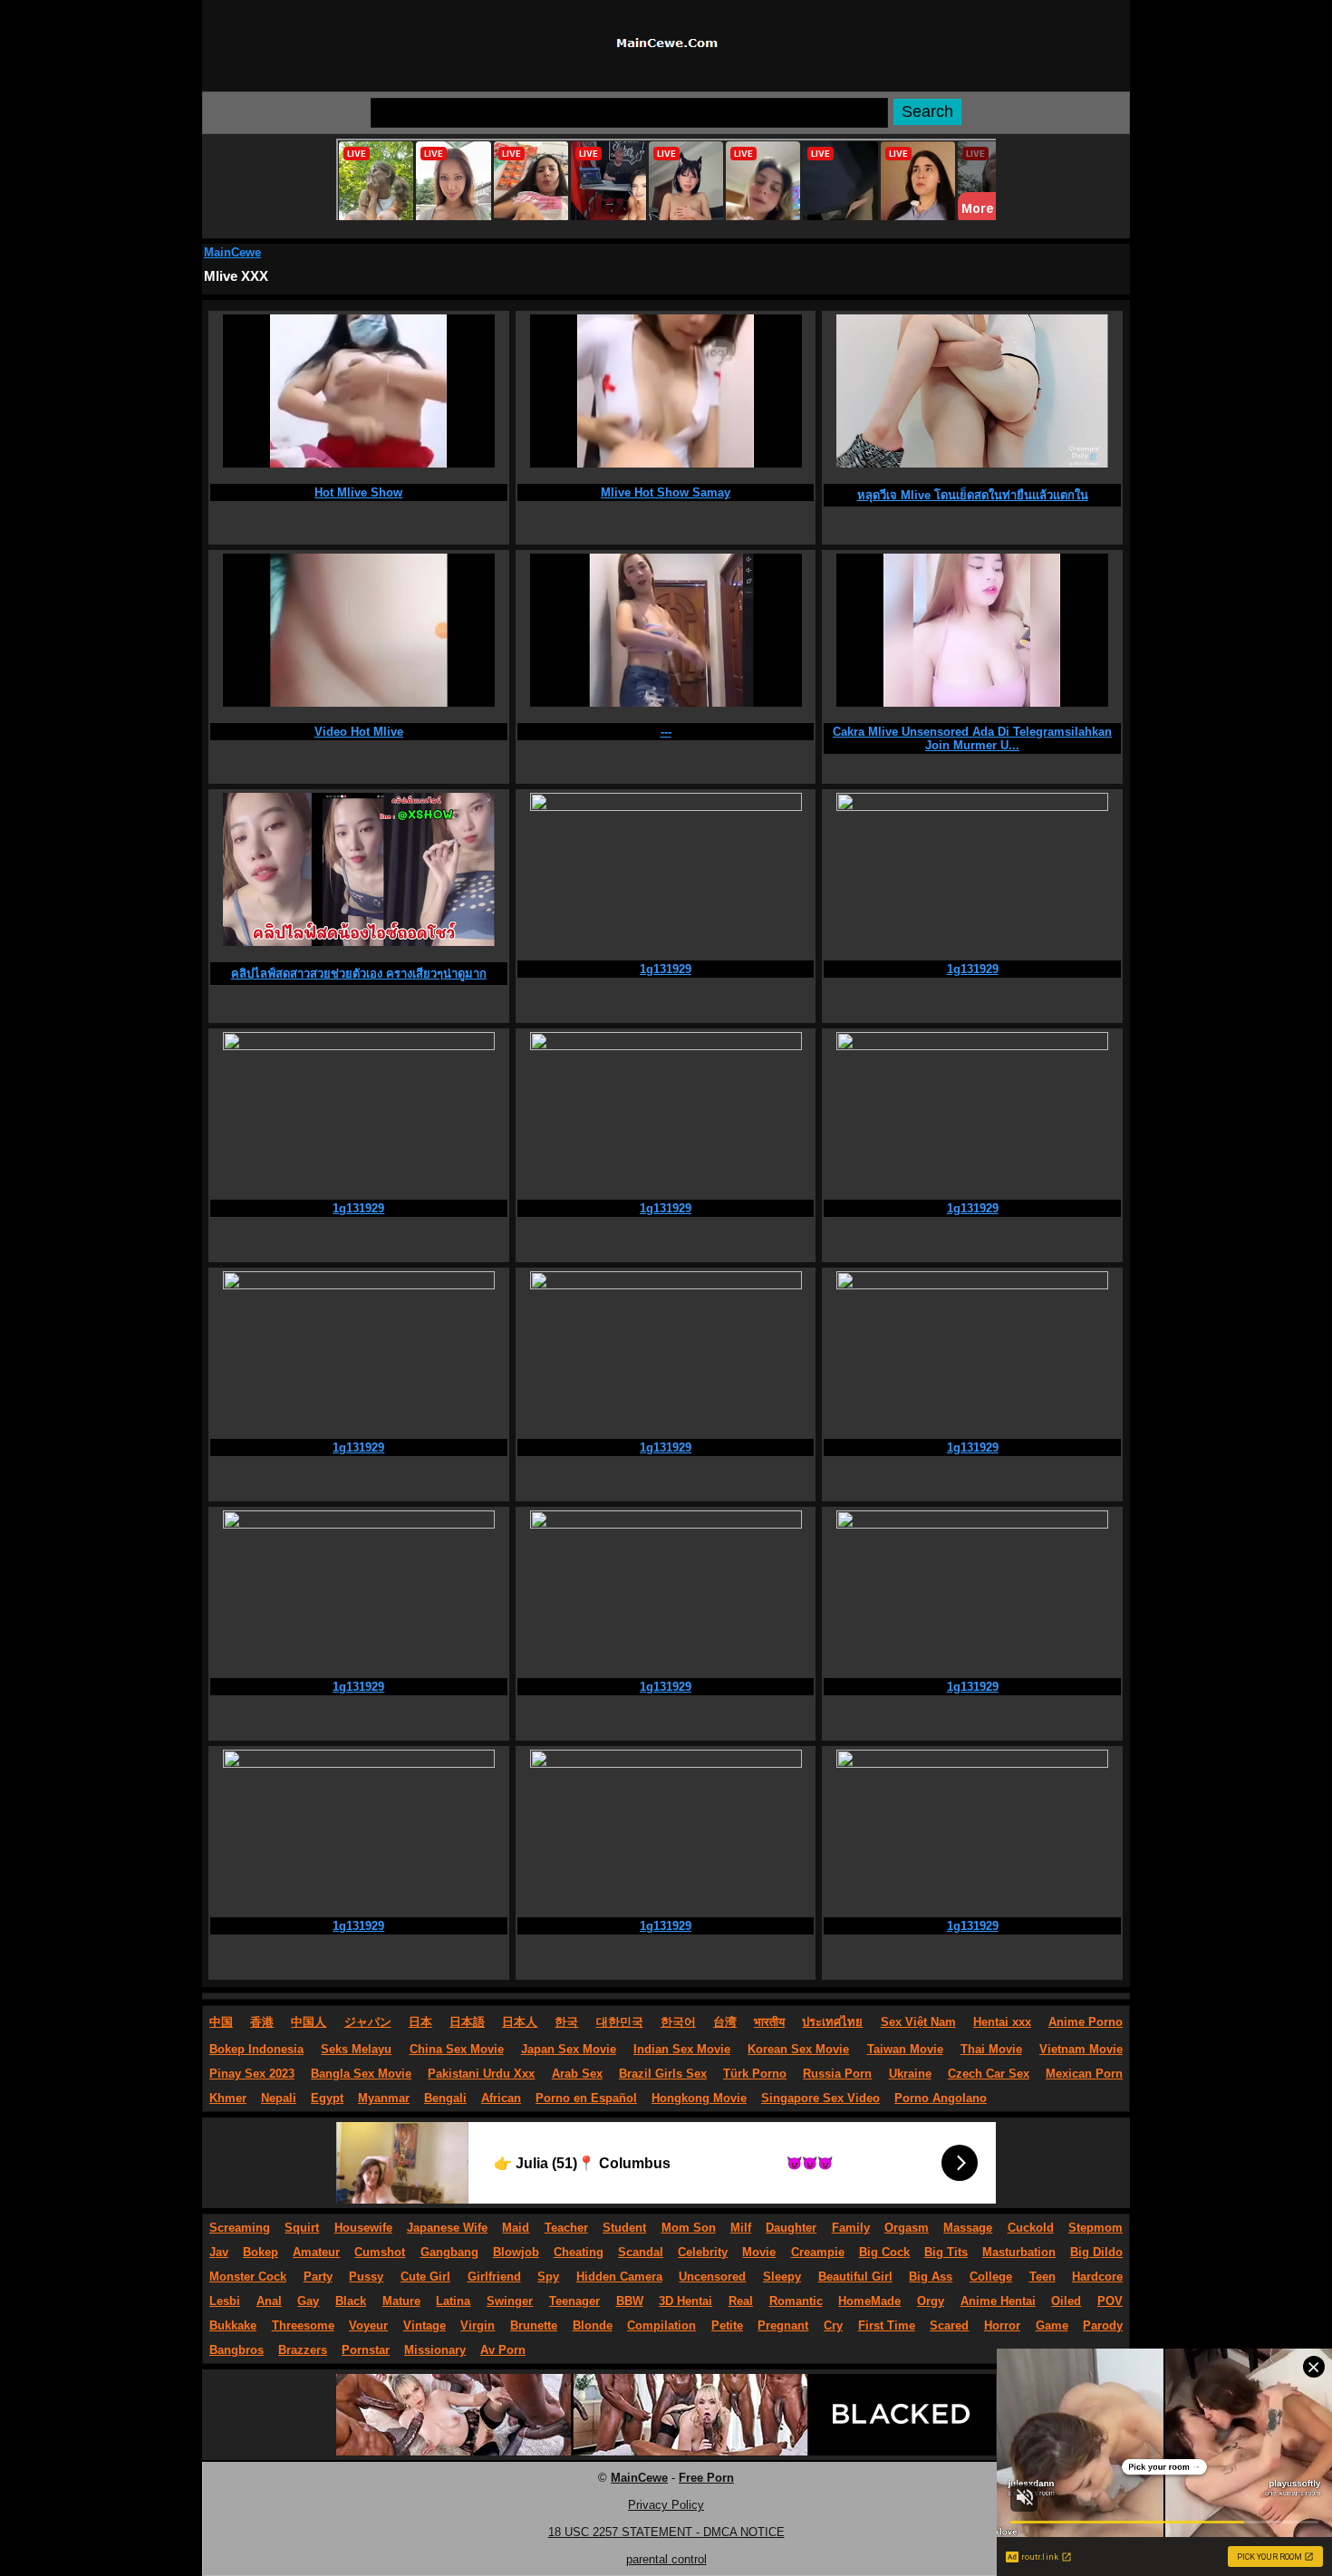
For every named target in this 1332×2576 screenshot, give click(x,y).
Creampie (818, 2252)
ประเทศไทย (832, 2022)
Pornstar (366, 2350)
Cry (833, 2325)
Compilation (661, 2325)
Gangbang (449, 2252)
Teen (1042, 2277)
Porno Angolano (941, 2098)
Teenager (574, 2301)
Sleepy (782, 2277)
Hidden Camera (619, 2277)
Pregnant (783, 2325)
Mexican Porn (1084, 2074)
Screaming (240, 2228)
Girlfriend (494, 2277)
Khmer (228, 2098)
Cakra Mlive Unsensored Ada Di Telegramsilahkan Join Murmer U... (972, 738)
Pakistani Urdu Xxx (481, 2074)
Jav (219, 2252)
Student (624, 2228)
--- (666, 732)
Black (351, 2301)
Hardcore (1097, 2277)
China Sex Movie (457, 2049)
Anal (269, 2301)
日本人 (520, 2022)
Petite (727, 2325)
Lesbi (225, 2301)
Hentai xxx (1002, 2022)
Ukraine (910, 2074)
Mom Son (689, 2228)
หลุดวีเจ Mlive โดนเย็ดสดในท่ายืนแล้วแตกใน (973, 495)
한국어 (678, 2022)
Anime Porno (1086, 2022)
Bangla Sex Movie (361, 2074)
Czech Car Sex (989, 2074)
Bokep (261, 2252)
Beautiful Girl (855, 2277)
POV (1110, 2301)
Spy (548, 2277)
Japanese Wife (447, 2228)
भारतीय (769, 2022)
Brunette (534, 2325)
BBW (630, 2301)
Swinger (510, 2301)
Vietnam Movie (1081, 2049)
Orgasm (907, 2228)
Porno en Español (586, 2098)
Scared (949, 2325)
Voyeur (368, 2325)
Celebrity (703, 2252)
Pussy (366, 2277)
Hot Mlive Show (358, 492)
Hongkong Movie (699, 2098)
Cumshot (380, 2252)
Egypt (327, 2098)
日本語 (467, 2022)
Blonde (593, 2325)
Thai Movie (991, 2049)
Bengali (445, 2098)
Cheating (579, 2252)
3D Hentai (685, 2301)
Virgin (478, 2325)
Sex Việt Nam (918, 2022)
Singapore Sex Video (820, 2098)
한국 (566, 2022)
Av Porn (503, 2350)
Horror (1002, 2325)
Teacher (566, 2228)
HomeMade (869, 2301)
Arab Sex (577, 2074)
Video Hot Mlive (359, 732)
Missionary (435, 2350)
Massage (968, 2228)
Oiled (1066, 2301)
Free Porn (706, 2478)
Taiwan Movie (905, 2049)
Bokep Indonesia (256, 2049)
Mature (401, 2301)
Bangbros (236, 2350)
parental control (666, 2559)
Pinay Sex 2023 (252, 2074)
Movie (759, 2252)
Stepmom (1096, 2228)
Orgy (931, 2301)
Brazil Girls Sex (663, 2074)
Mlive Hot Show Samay (666, 492)
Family (851, 2228)
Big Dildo (1096, 2252)
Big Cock (884, 2252)
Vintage (425, 2325)
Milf (741, 2228)
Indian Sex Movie (682, 2049)
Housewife (363, 2228)
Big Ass (931, 2277)
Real (741, 2301)
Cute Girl (425, 2277)
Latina (453, 2301)
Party (318, 2277)
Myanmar (384, 2098)
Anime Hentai (998, 2301)
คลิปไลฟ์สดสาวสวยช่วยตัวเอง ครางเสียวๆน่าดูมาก (359, 974)
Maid (516, 2228)
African (501, 2098)
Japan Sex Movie (569, 2049)
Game (1052, 2325)
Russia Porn (837, 2074)
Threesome (303, 2325)
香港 (262, 2022)
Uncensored (712, 2277)
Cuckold (1031, 2228)
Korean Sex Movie (798, 2049)
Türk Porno (755, 2074)
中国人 (309, 2022)
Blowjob (516, 2252)
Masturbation (1019, 2252)
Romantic (796, 2301)
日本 (420, 2022)
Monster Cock (248, 2277)
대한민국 (620, 2022)
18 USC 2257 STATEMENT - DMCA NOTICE (666, 2532)
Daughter (791, 2228)
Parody (1103, 2325)
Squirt (302, 2228)
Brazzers (303, 2350)
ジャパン (368, 2022)
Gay (308, 2301)
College (991, 2277)
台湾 (725, 2022)
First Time (887, 2325)
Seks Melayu (356, 2049)
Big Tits (946, 2252)
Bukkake (233, 2325)
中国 (221, 2022)
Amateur (316, 2252)
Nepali (279, 2098)
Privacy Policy (666, 2505)
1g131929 (666, 969)
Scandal (641, 2252)
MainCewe (232, 252)
